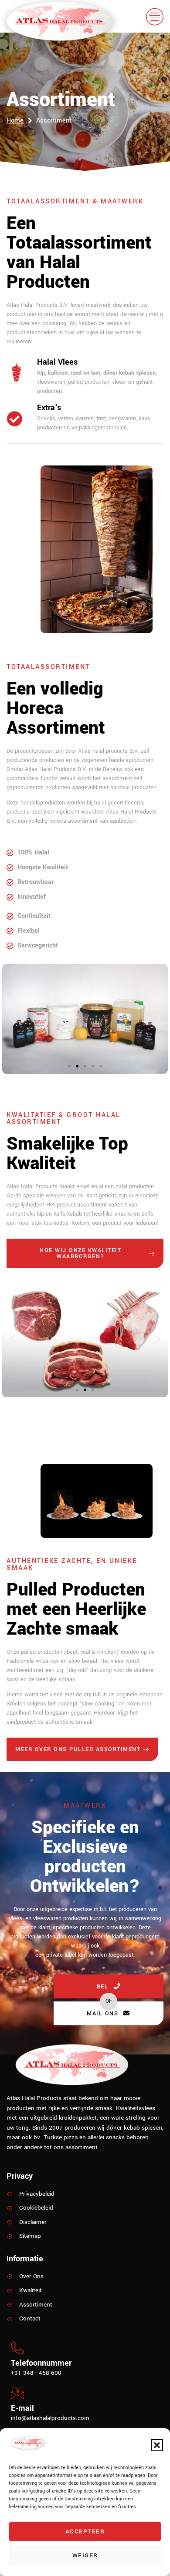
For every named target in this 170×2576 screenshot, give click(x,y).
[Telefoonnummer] (17, 2348)
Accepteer (85, 2531)
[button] (157, 2445)
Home (15, 121)
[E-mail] (17, 2393)
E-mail (22, 2408)
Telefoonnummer (41, 2363)
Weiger (85, 2555)
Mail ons (102, 2014)
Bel (103, 1987)
